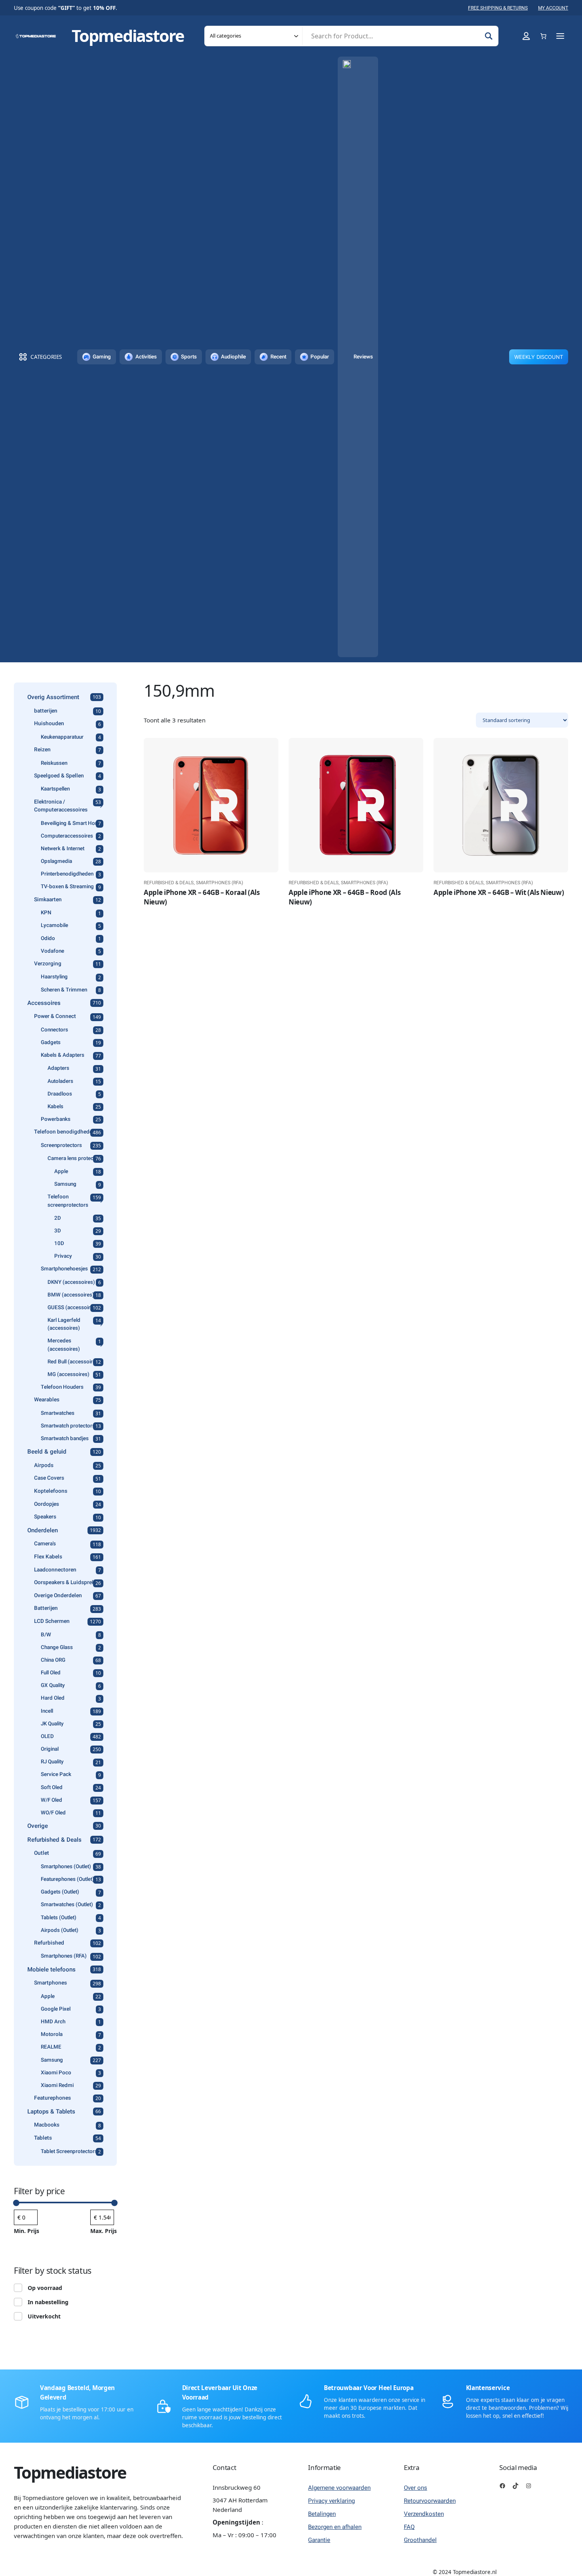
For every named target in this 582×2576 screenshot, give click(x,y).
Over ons (416, 2488)
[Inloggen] (526, 36)
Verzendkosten (424, 2514)
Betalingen (322, 2514)
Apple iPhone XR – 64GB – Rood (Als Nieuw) (344, 897)
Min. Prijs (27, 2231)
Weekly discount (539, 357)
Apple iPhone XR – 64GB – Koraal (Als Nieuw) (202, 897)
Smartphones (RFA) (220, 883)
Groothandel (420, 2540)
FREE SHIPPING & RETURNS (498, 8)
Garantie (319, 2540)
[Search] (489, 36)
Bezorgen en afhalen (335, 2527)
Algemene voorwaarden (339, 2488)
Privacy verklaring (331, 2501)
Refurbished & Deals (169, 883)
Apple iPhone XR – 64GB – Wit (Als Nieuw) (499, 892)
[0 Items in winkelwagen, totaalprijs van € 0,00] (543, 36)
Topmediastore (128, 36)
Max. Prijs (104, 2231)
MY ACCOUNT (553, 8)
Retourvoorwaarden (430, 2501)
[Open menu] (560, 36)
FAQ (409, 2527)
